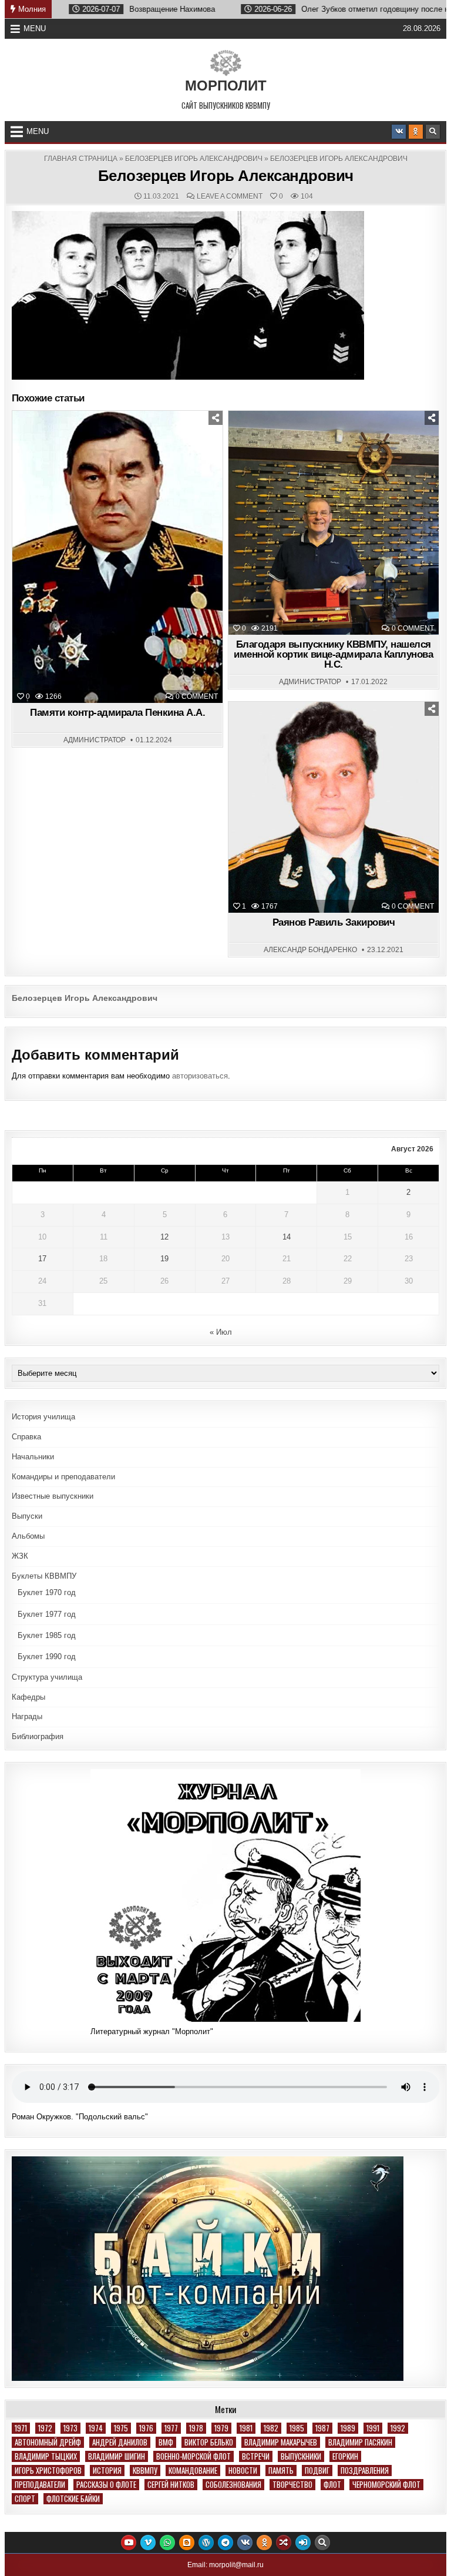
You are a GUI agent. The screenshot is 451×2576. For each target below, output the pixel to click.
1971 (21, 2428)
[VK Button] (399, 132)
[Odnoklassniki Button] (416, 132)
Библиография (38, 1736)
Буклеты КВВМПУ (44, 1576)
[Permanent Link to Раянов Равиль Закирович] (334, 807)
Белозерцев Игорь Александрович (194, 159)
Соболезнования (233, 2485)
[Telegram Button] (225, 2542)
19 (164, 1259)
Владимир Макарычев (281, 2442)
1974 (96, 2428)
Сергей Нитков (171, 2485)
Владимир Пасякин (360, 2442)
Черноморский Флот (386, 2485)
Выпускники (301, 2456)
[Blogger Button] (187, 2542)
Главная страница (81, 159)
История (107, 2471)
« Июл (221, 1332)
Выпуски (27, 1516)
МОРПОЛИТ (226, 86)
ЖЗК (20, 1556)
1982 (271, 2428)
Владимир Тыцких (46, 2456)
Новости (339, 440)
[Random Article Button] (284, 2542)
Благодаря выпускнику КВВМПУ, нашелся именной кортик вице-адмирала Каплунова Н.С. (333, 654)
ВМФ (166, 2442)
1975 (121, 2428)
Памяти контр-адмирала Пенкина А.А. (117, 713)
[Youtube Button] (129, 2542)
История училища (43, 1417)
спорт (25, 2499)
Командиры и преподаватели (63, 1477)
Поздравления (365, 2471)
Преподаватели (40, 2485)
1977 (171, 2428)
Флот (332, 2485)
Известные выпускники (53, 1496)
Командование (193, 2471)
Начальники (33, 1457)
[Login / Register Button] (303, 2542)
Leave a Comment (230, 196)
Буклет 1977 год (47, 1614)
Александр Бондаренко (310, 950)
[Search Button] (433, 132)
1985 (297, 2428)
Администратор (95, 740)
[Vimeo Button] (148, 2542)
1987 (322, 2428)
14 (287, 1237)
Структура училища (47, 1677)
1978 (196, 2428)
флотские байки (73, 2499)
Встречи (256, 2456)
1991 (373, 2428)
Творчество (292, 2485)
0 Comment (197, 696)
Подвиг (317, 2471)
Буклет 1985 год (47, 1635)
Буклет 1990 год (47, 1657)
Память (123, 440)
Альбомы (28, 1536)
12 (164, 1237)
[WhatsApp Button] (167, 2542)
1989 (348, 2428)
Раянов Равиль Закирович (334, 922)
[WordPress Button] (206, 2542)
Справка (26, 1437)
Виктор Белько (209, 2442)
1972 (45, 2428)
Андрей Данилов (120, 2442)
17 (42, 1259)
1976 (146, 2428)
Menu (35, 29)
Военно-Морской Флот (193, 2456)
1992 (398, 2428)
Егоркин (345, 2456)
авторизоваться (200, 1076)
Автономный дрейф (48, 2442)
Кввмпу (145, 2471)
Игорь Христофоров (48, 2471)
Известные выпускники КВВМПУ (339, 731)
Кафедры (28, 1697)
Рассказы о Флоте (106, 2485)
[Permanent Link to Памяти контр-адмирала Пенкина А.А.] (118, 557)
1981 (246, 2428)
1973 (70, 2428)
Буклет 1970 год (47, 1592)
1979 (221, 2428)
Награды (27, 1716)
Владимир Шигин (117, 2456)
